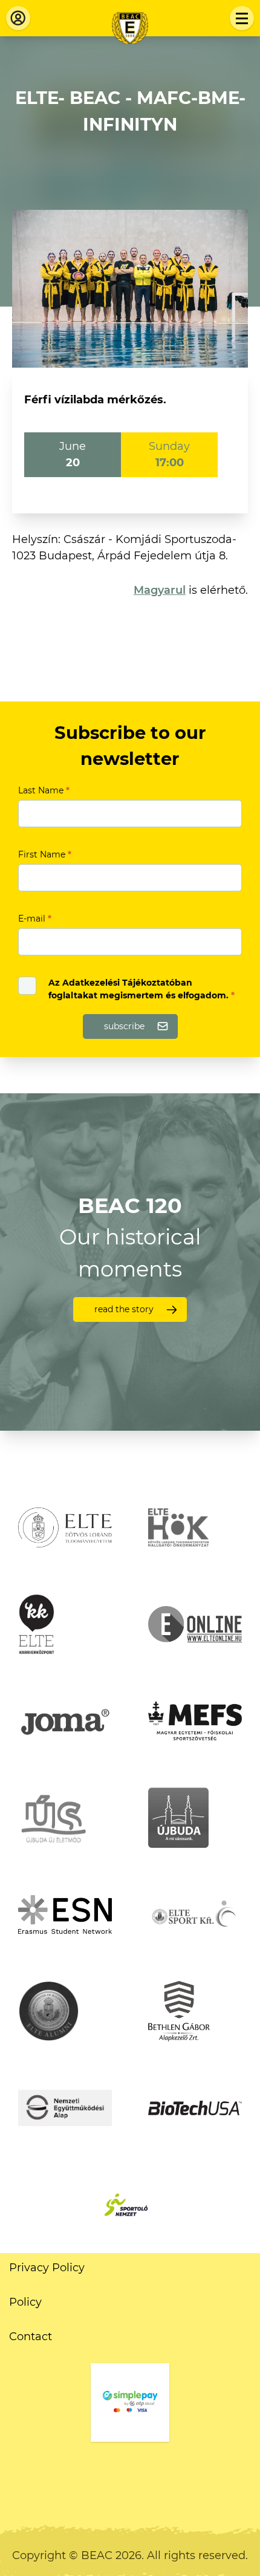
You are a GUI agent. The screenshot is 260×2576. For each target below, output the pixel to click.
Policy (25, 2302)
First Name (45, 854)
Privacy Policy (47, 2268)
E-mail (35, 919)
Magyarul (160, 590)
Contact (31, 2337)
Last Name (44, 790)
